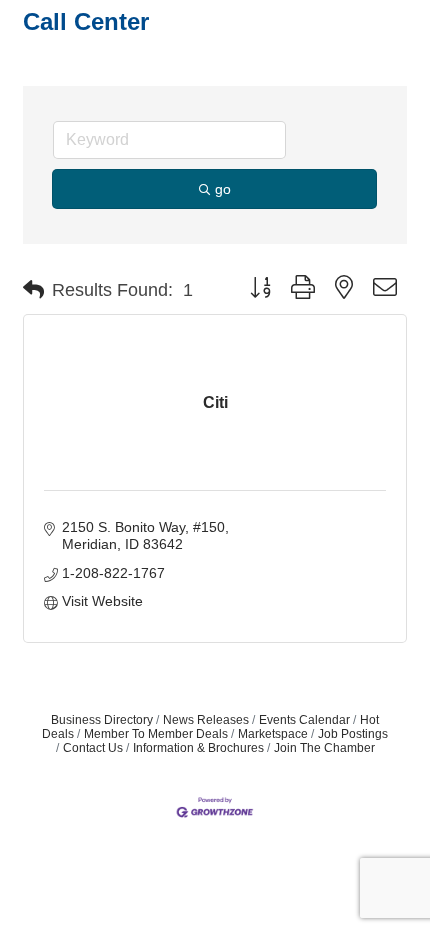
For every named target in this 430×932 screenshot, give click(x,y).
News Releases (206, 720)
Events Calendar (304, 720)
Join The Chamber (324, 748)
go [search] (223, 189)
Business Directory (102, 720)
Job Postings (353, 734)
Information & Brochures (198, 748)
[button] (33, 290)
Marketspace (273, 734)
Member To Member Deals (156, 734)
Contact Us (93, 748)
